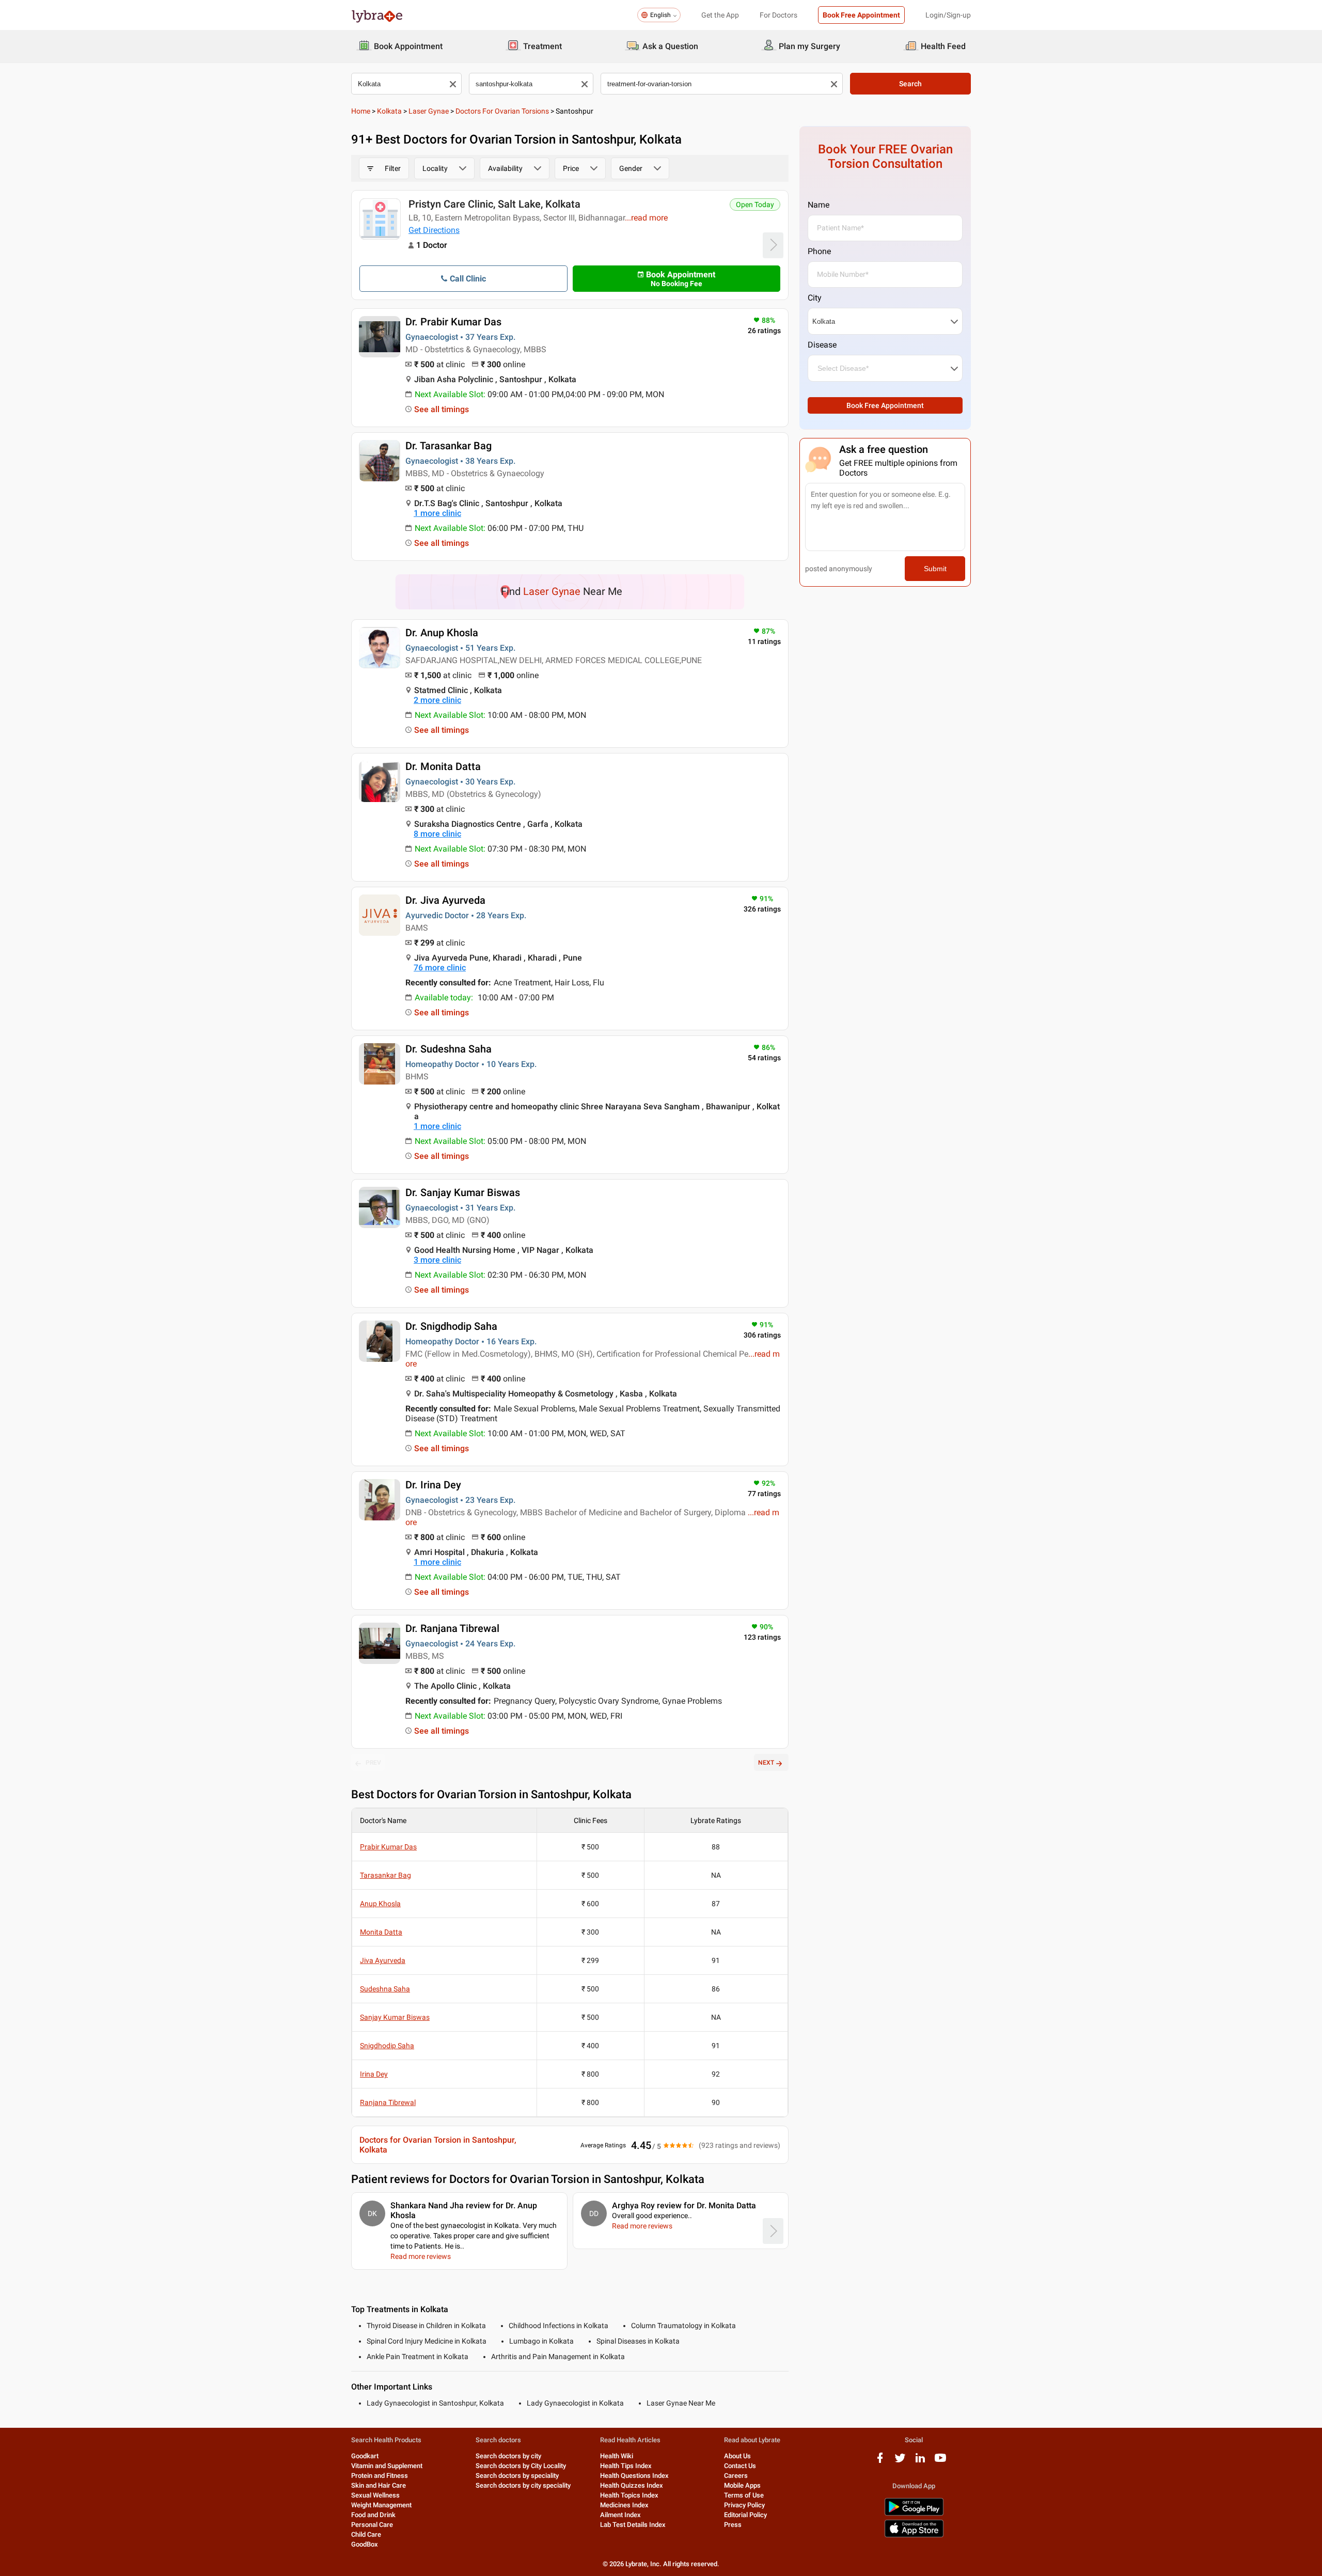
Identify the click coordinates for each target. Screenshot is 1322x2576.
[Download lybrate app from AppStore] (914, 2535)
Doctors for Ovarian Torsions (502, 111)
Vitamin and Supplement (387, 2466)
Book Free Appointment (861, 15)
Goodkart (365, 2456)
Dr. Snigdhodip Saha (451, 1326)
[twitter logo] (900, 2462)
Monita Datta (381, 1932)
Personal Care (372, 2525)
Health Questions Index (634, 2476)
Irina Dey (374, 2074)
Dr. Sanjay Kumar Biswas (463, 1192)
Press (733, 2525)
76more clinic (440, 968)
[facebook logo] (880, 2462)
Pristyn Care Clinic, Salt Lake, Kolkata (494, 204)
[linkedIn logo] (920, 2462)
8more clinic (437, 834)
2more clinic (437, 700)
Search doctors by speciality (517, 2476)
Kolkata (389, 111)
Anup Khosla (380, 1904)
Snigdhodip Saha (387, 2046)
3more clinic (437, 1260)
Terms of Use (744, 2495)
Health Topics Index (629, 2495)
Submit (935, 569)
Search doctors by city (508, 2456)
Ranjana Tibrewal (388, 2102)
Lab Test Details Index (633, 2525)
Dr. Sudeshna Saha (448, 1049)
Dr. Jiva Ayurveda (445, 900)
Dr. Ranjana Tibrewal (452, 1628)
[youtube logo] (940, 2462)
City (815, 298)
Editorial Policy (745, 2515)
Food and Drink (373, 2515)
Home (361, 111)
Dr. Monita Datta (443, 766)
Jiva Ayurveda (383, 1960)
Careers (736, 2476)
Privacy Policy (744, 2505)
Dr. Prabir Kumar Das (453, 322)
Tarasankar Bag (385, 1875)
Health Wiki (617, 2456)
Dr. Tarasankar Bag (448, 446)
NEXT (766, 1763)
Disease (822, 345)
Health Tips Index (626, 2466)
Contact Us (740, 2466)
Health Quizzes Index (632, 2485)
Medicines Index (624, 2505)
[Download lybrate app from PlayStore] (914, 2514)
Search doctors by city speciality (523, 2485)
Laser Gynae (429, 111)
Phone (819, 251)
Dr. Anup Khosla (442, 633)
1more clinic (437, 513)
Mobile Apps (742, 2485)
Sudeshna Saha (385, 1989)
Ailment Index (620, 2515)
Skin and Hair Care (379, 2485)
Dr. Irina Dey (433, 1485)
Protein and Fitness (380, 2476)
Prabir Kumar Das (388, 1847)
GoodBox (365, 2544)
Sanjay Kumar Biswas (395, 2017)
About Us (737, 2456)
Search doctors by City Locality (521, 2466)
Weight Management (381, 2505)
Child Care (366, 2534)
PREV (373, 1763)
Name (819, 205)
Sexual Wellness (375, 2495)
